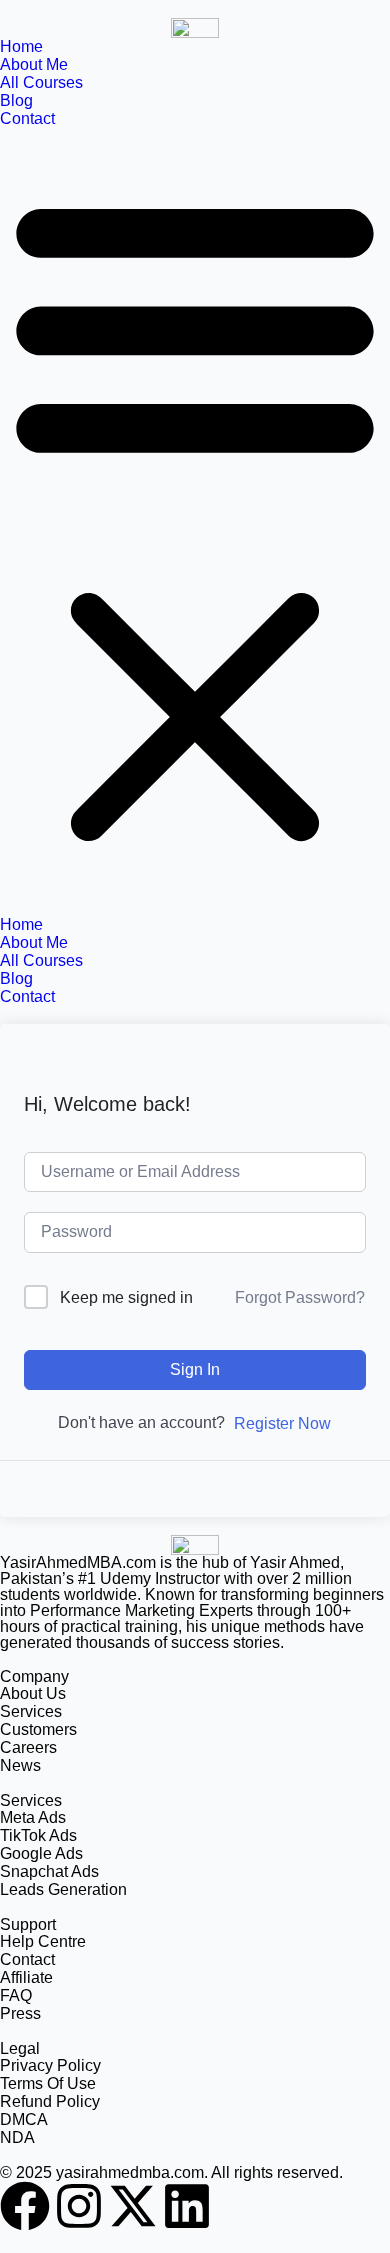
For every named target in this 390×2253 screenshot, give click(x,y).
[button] (195, 522)
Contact (27, 118)
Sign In (195, 1369)
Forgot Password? (300, 1297)
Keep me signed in (126, 1297)
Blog (16, 100)
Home (21, 46)
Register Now (282, 1423)
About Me (34, 64)
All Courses (41, 82)
